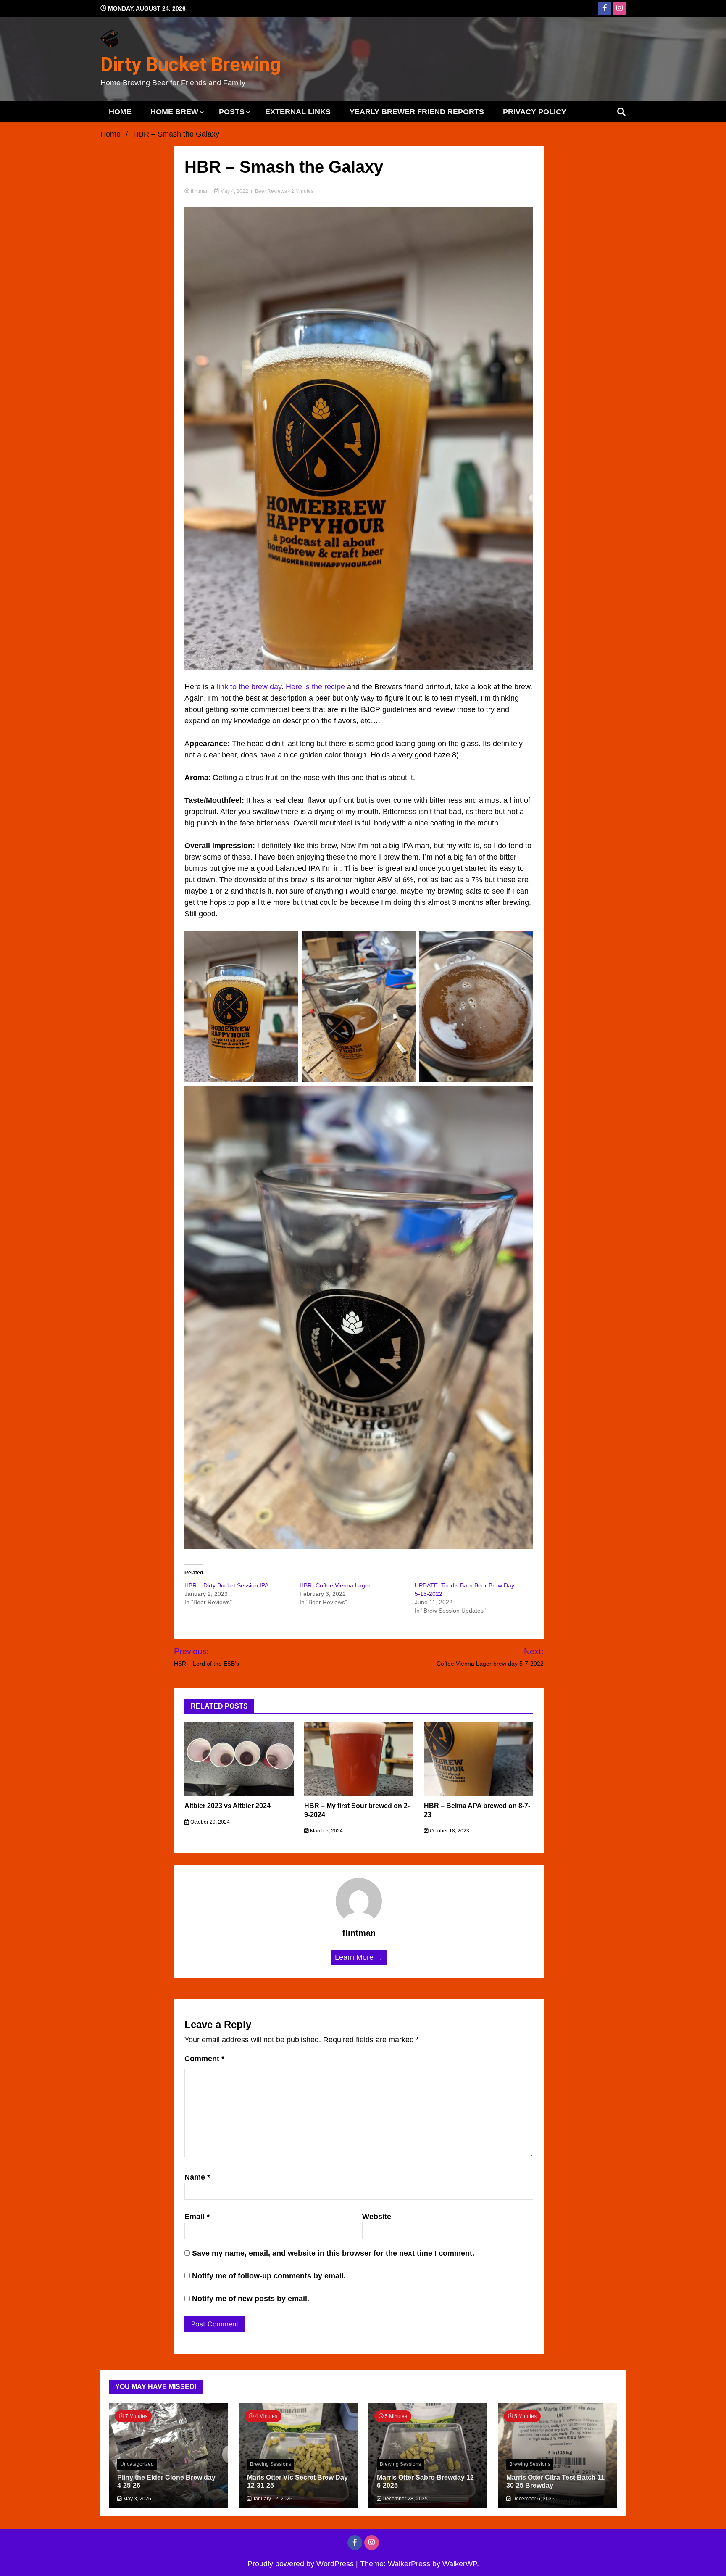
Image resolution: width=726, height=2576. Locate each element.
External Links (298, 112)
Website (377, 2217)
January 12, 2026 (272, 2499)
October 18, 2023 (449, 1831)
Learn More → (359, 1957)
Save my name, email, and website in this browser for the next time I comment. (333, 2253)
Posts (232, 112)
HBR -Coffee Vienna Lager (335, 1585)
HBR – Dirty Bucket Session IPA (226, 1585)
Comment (204, 2059)
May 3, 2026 (137, 2499)
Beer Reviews (271, 191)
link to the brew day (249, 687)
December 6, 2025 (533, 2499)
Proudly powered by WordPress (302, 2564)
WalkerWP (460, 2564)
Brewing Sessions (271, 2464)
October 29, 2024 (209, 1822)
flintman (200, 191)
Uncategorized (137, 2464)
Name (197, 2177)
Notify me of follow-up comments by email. (269, 2276)
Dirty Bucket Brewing (191, 64)
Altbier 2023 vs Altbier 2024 (228, 1806)
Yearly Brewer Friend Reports (417, 112)
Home (120, 112)
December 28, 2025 (404, 2499)
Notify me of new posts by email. (251, 2299)
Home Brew (174, 112)
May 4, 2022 (234, 191)
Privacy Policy (535, 112)
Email (197, 2217)
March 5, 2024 (326, 1831)
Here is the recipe (315, 687)
